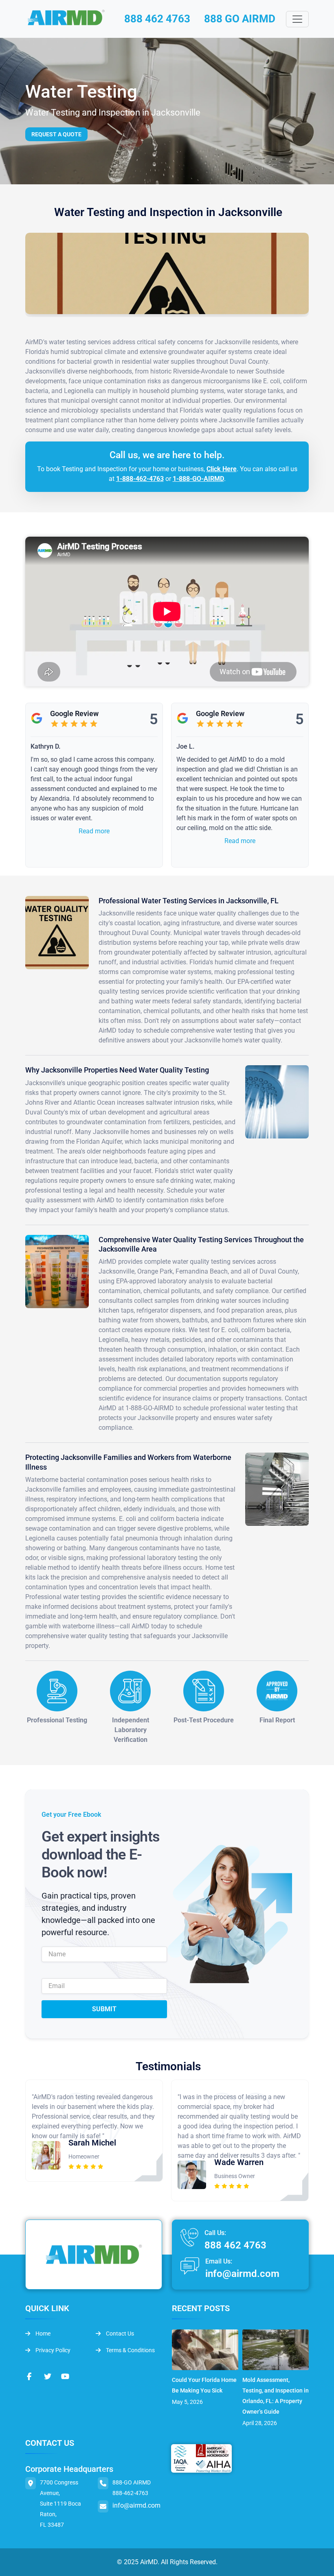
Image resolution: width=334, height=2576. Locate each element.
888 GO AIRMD (240, 19)
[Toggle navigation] (297, 19)
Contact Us (119, 2333)
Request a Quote (56, 134)
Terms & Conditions (130, 2350)
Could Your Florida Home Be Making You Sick (204, 2385)
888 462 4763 (157, 19)
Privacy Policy (52, 2350)
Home (42, 2333)
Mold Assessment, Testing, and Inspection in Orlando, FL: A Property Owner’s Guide (276, 2396)
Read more (94, 831)
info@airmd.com (242, 2274)
